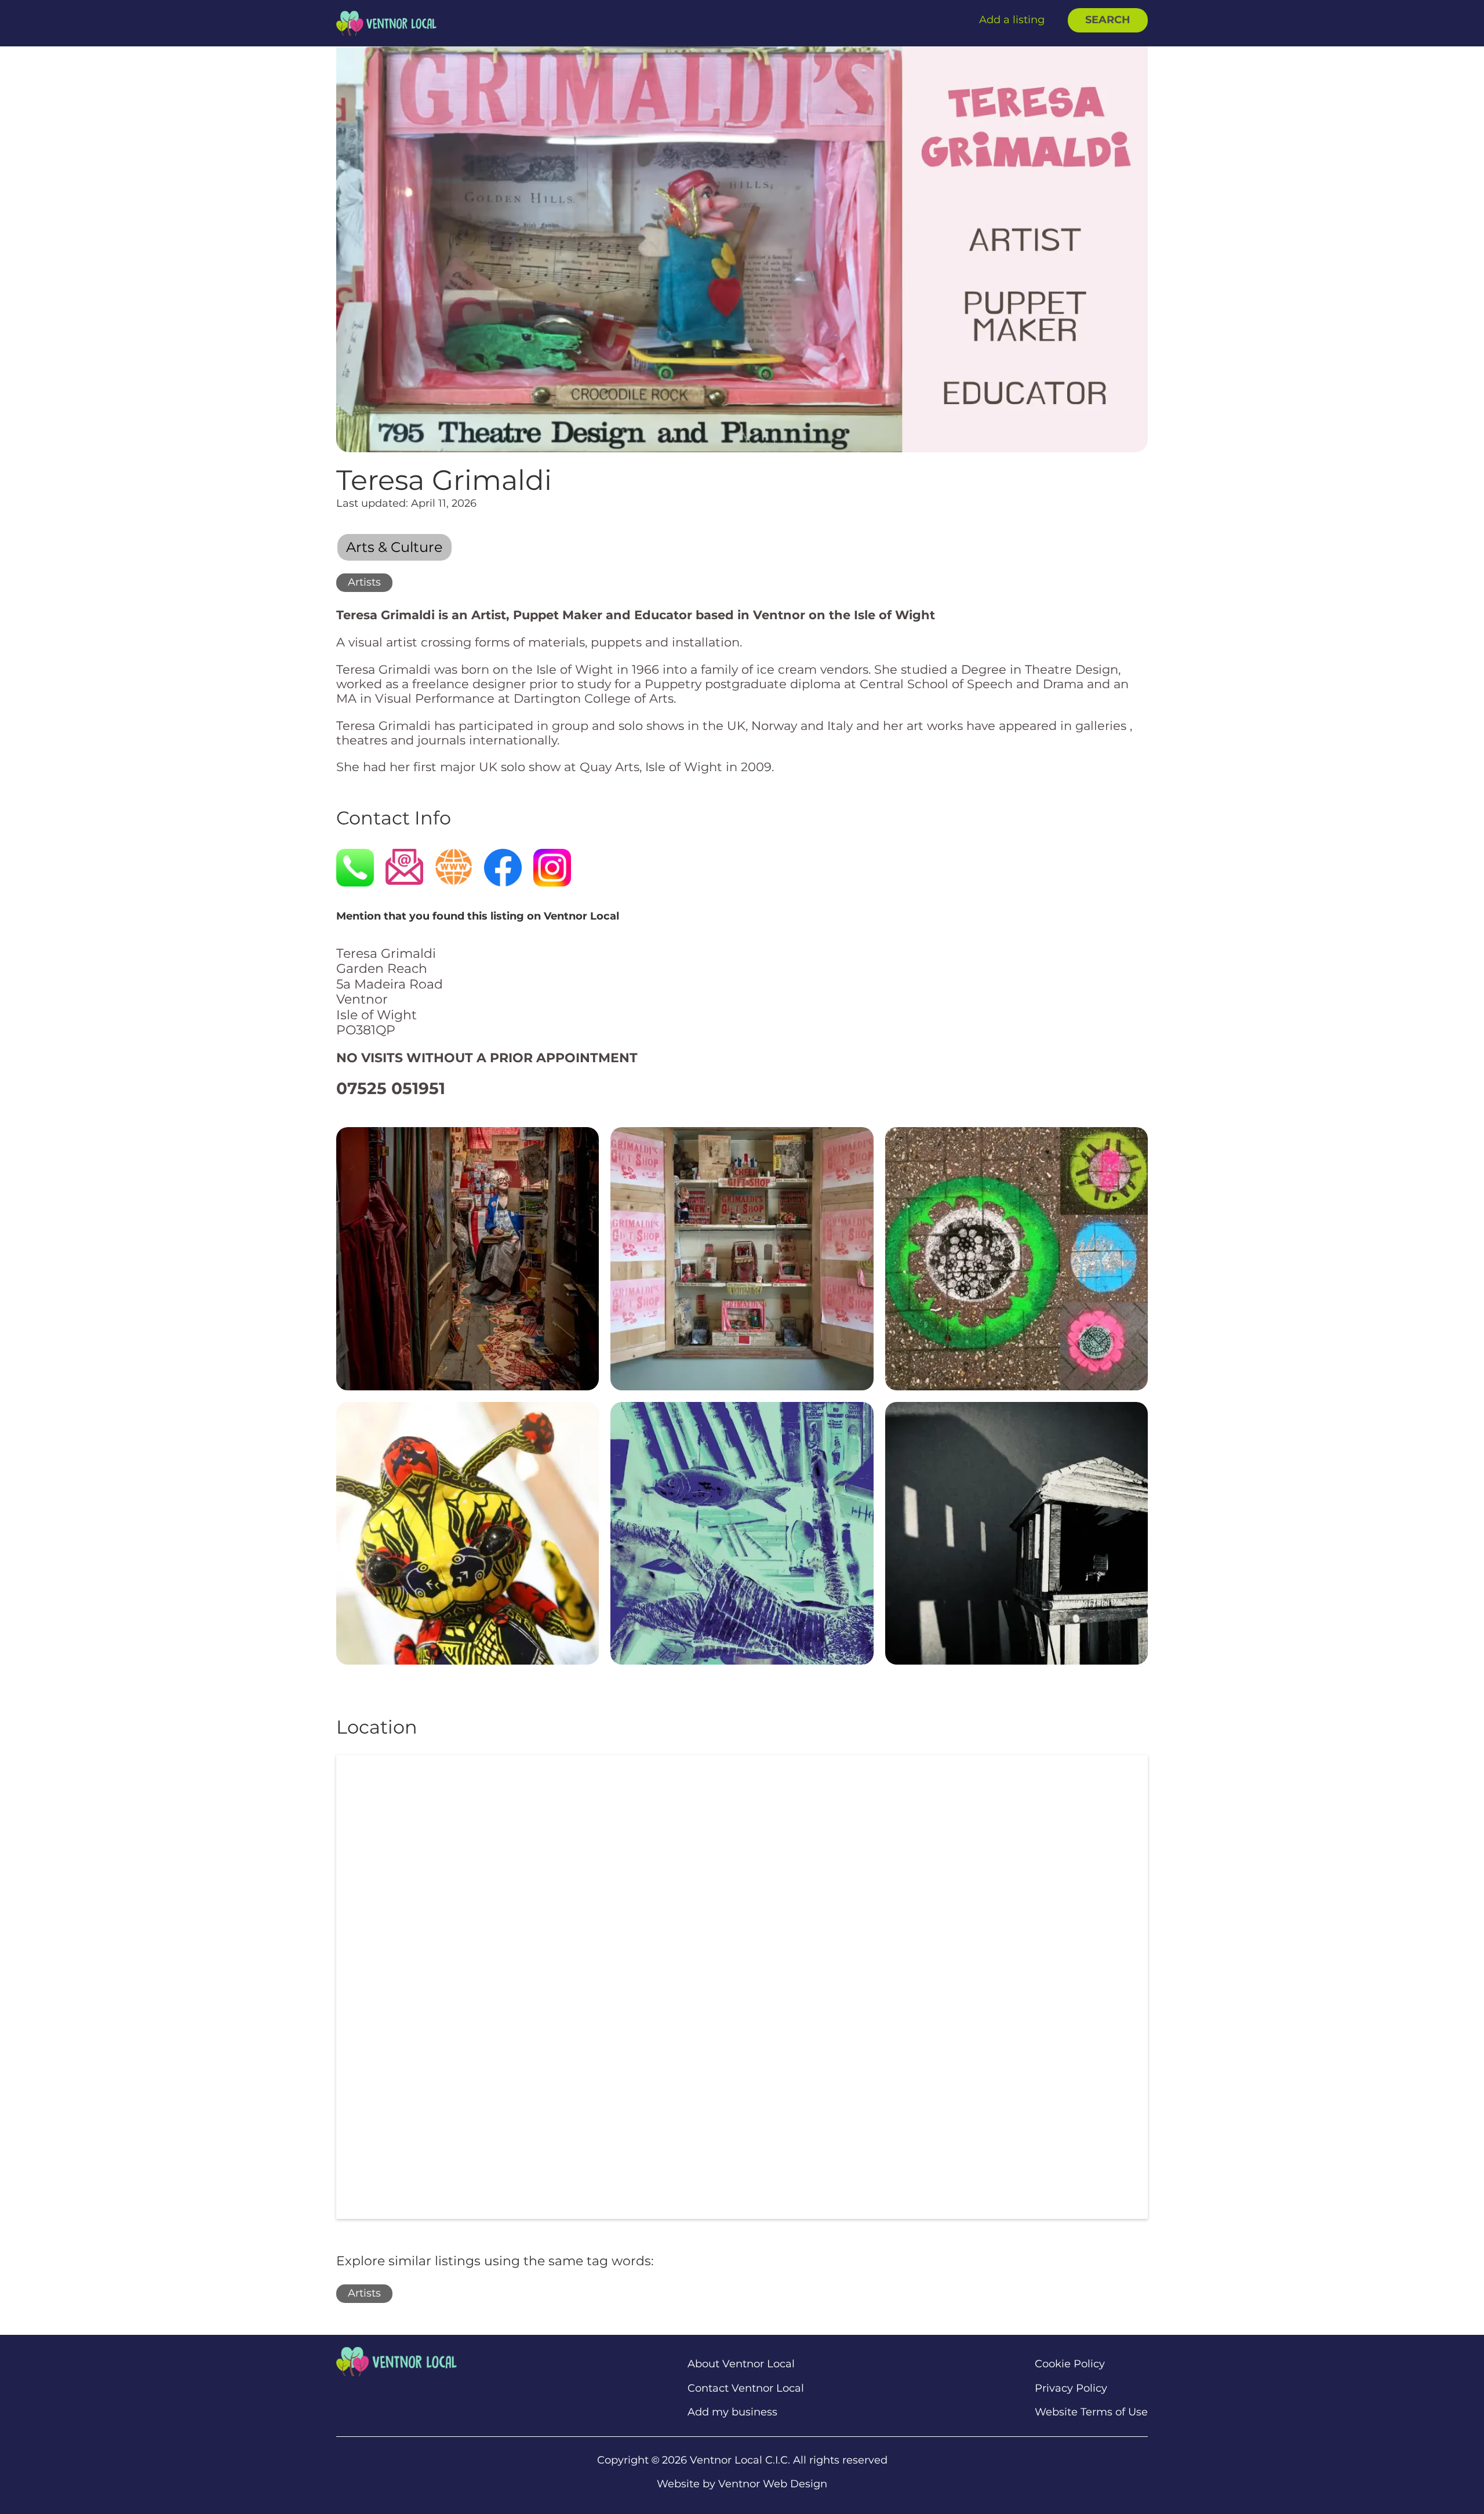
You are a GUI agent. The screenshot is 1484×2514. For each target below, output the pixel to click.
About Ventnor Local (741, 2364)
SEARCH (1108, 20)
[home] (386, 23)
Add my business (732, 2412)
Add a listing (1012, 20)
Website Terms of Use (1091, 2412)
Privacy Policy (1071, 2388)
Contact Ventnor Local (746, 2388)
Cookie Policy (1070, 2364)
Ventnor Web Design (773, 2484)
